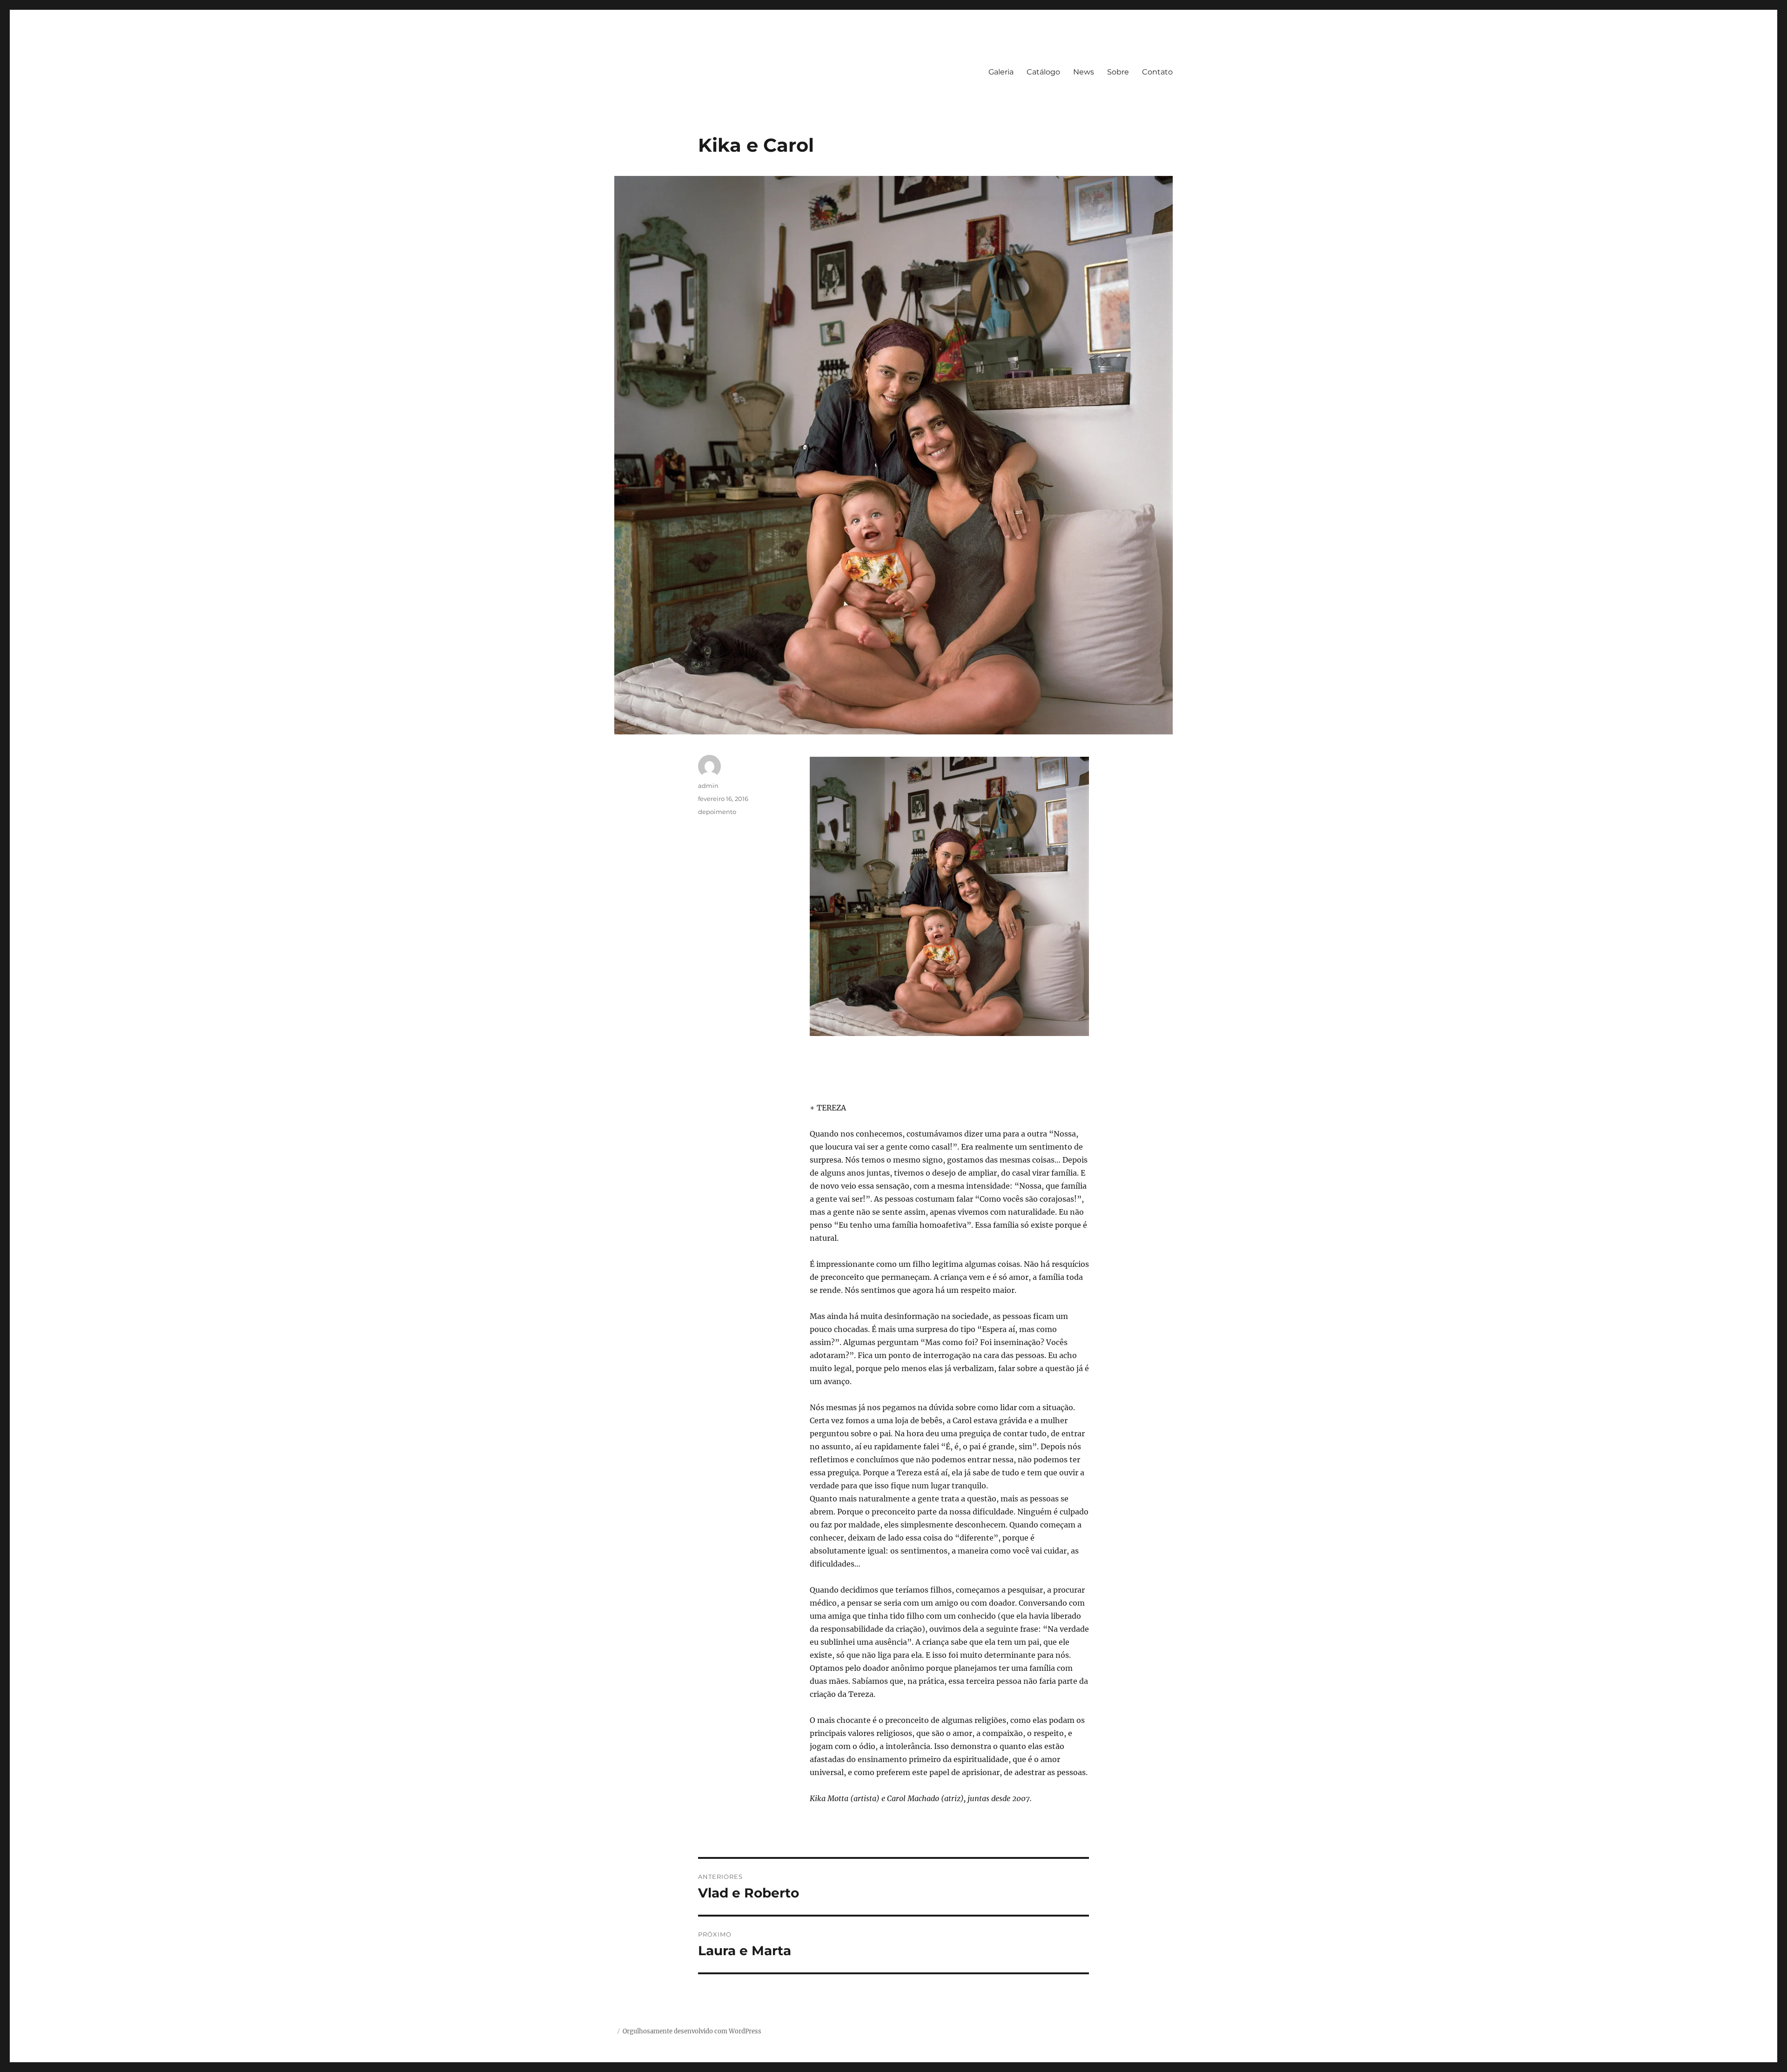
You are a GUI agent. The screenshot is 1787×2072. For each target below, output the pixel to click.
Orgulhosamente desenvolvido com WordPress (692, 2031)
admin (708, 786)
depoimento (717, 812)
